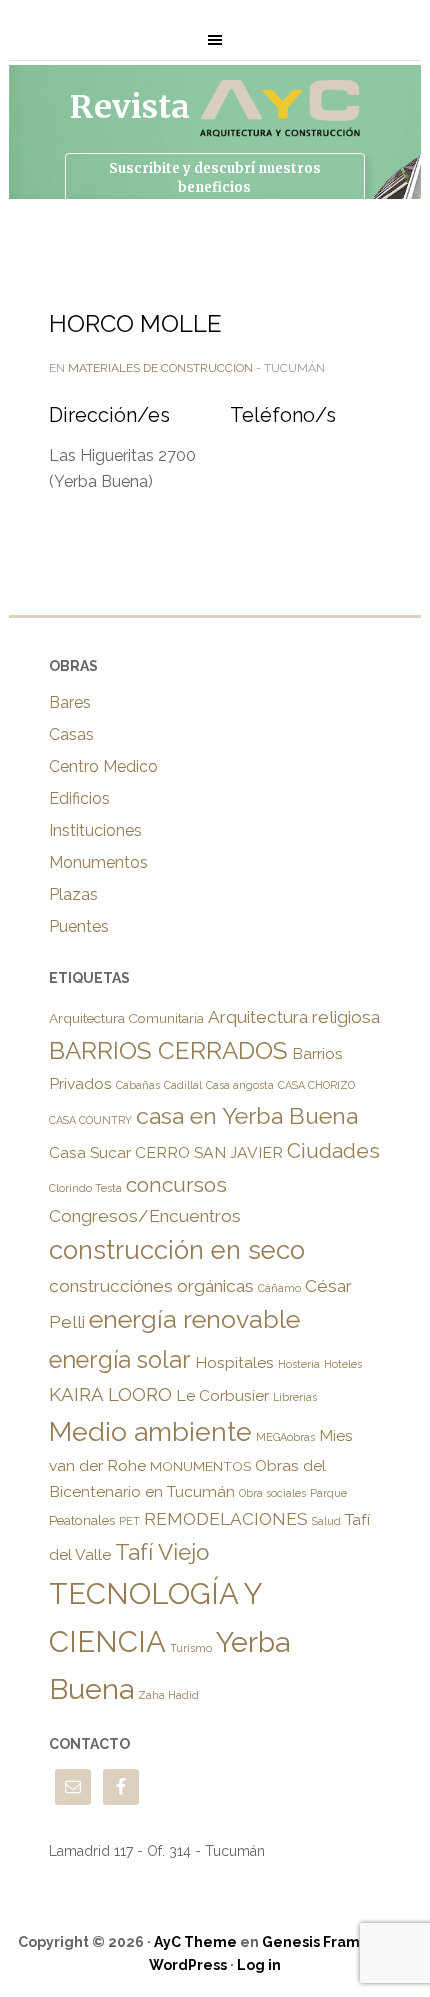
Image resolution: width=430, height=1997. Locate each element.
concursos (176, 1184)
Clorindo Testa (85, 1188)
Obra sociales (272, 1493)
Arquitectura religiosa (294, 1017)
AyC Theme (195, 1942)
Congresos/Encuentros (145, 1216)
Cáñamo (279, 1288)
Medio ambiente (150, 1431)
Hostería (299, 1364)
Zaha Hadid (168, 1695)
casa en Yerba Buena (247, 1115)
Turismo (191, 1648)
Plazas (73, 894)
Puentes (79, 926)
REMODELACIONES (226, 1519)
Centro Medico (103, 766)
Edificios (79, 798)
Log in (259, 1965)
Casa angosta (240, 1085)
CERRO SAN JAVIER (209, 1152)
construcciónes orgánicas (151, 1286)
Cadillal (183, 1085)
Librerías (295, 1397)
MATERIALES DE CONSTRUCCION (160, 368)
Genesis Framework (333, 1942)
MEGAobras (285, 1437)
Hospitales (234, 1362)
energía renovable (194, 1319)
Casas (71, 734)
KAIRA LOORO (110, 1394)
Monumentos (98, 862)
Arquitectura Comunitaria (126, 1018)
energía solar (120, 1360)
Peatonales (82, 1520)
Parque (328, 1493)
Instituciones (95, 830)
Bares (70, 702)
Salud (326, 1521)
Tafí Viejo (162, 1552)
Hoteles (343, 1364)
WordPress (188, 1965)
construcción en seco (177, 1250)
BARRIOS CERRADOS (168, 1050)
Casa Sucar (90, 1152)
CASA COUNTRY (90, 1120)
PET (129, 1521)
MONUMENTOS (200, 1466)
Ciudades (333, 1150)
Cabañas (138, 1085)
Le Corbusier (222, 1395)
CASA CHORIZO (316, 1085)
